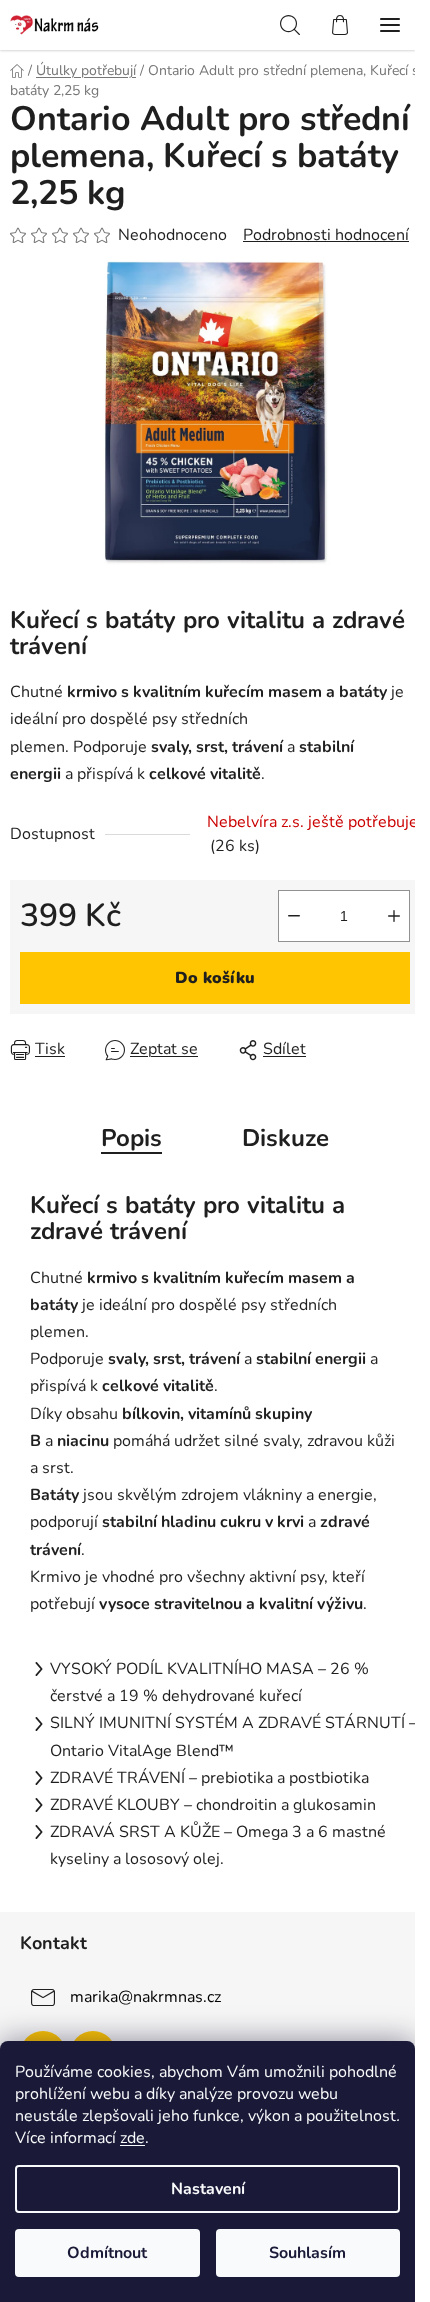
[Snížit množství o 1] (294, 916)
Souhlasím (307, 2253)
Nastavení (208, 2189)
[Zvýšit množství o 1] (394, 916)
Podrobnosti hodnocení (326, 235)
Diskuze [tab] (285, 1138)
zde (132, 2138)
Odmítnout (107, 2253)
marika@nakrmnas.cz (145, 1997)
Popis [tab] (131, 1138)
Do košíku (215, 978)
